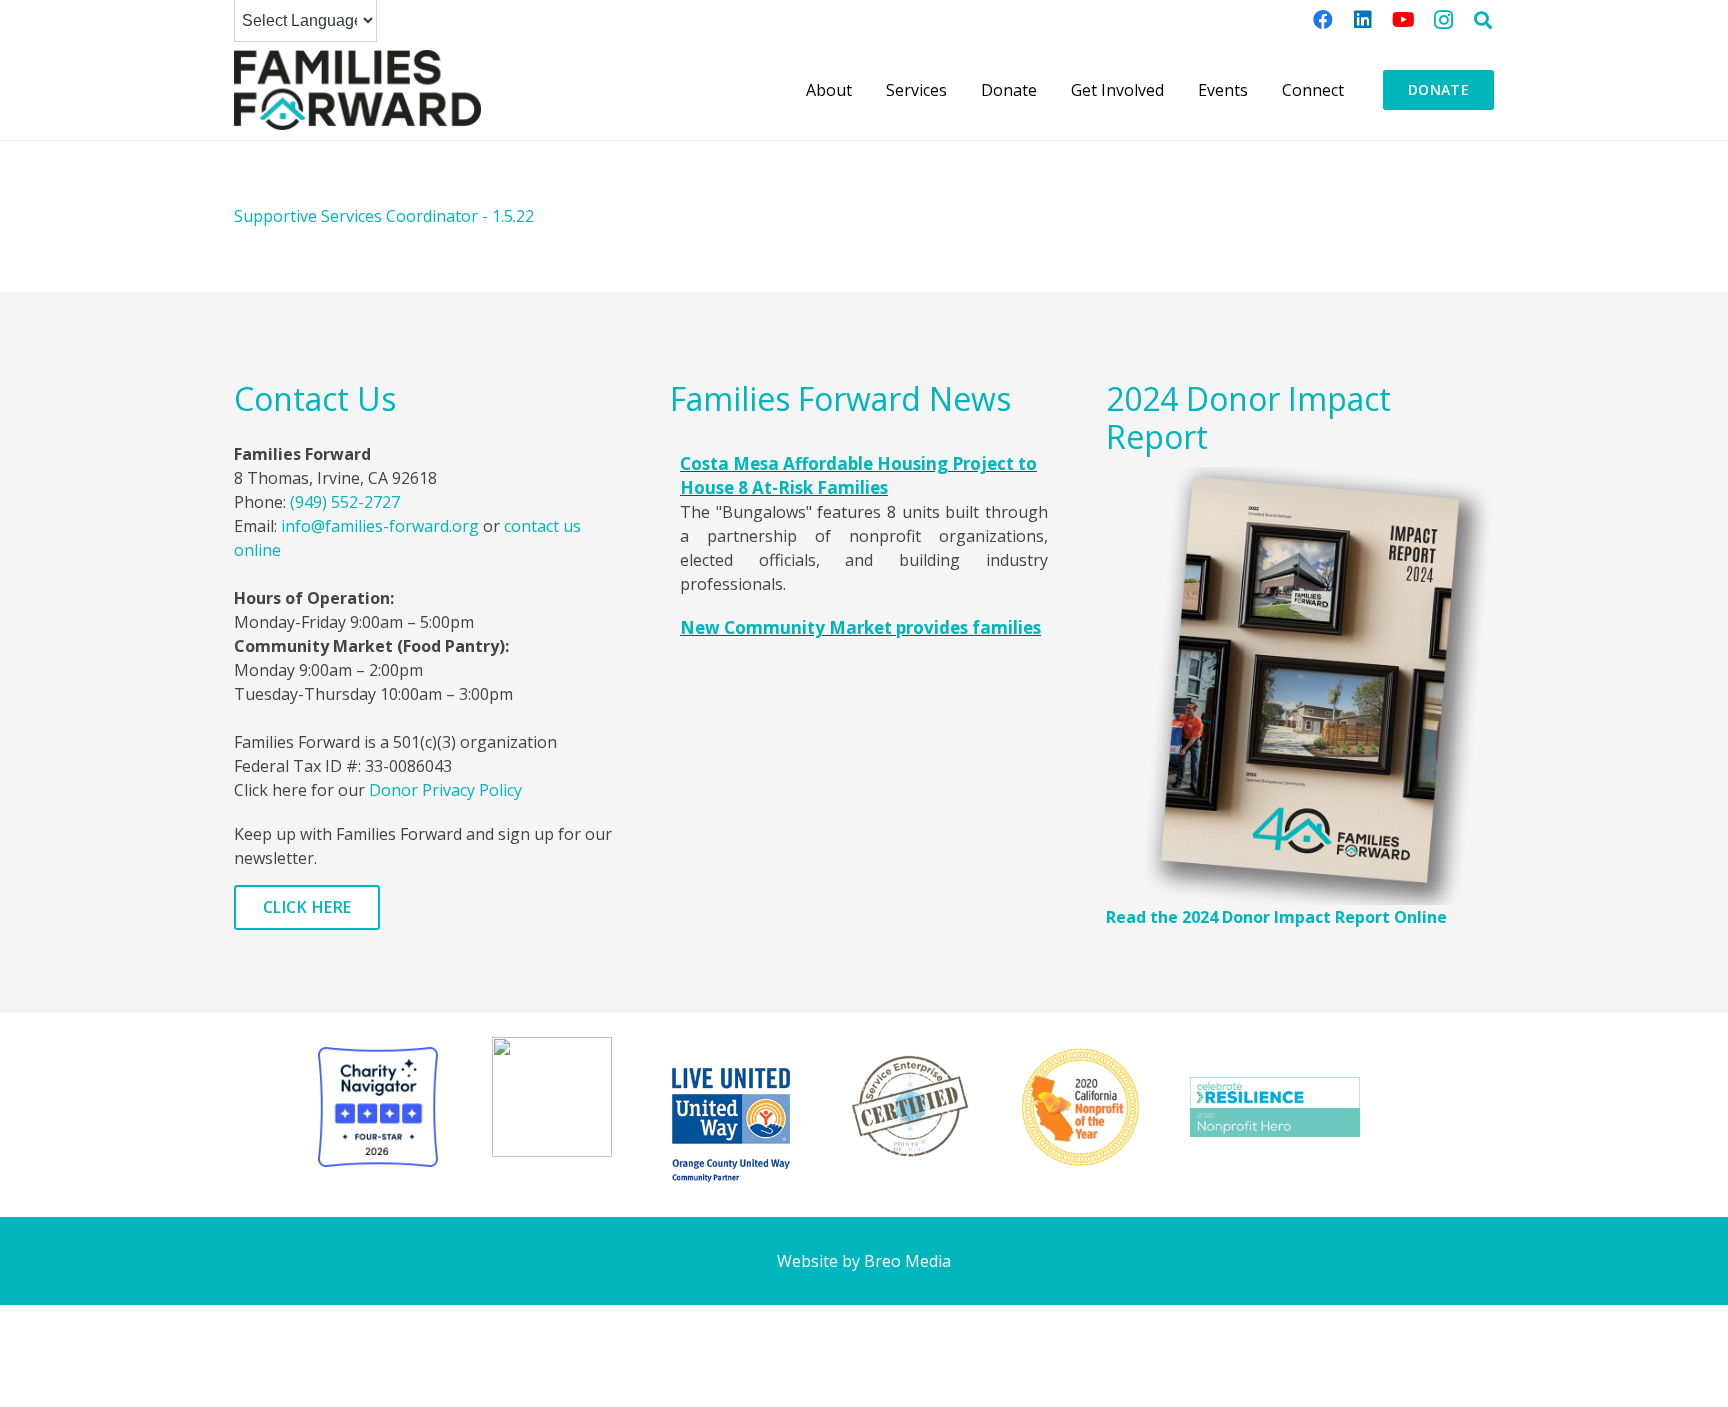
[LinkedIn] (1363, 20)
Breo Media (907, 1261)
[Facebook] (1323, 20)
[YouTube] (1403, 20)
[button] (1483, 20)
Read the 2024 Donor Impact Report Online (1276, 917)
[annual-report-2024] (1300, 686)
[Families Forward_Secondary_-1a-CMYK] (357, 90)
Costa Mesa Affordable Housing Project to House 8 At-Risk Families (858, 475)
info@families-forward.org (380, 526)
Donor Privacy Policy (445, 790)
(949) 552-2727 (345, 502)
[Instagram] (1443, 20)
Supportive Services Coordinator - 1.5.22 (384, 216)
